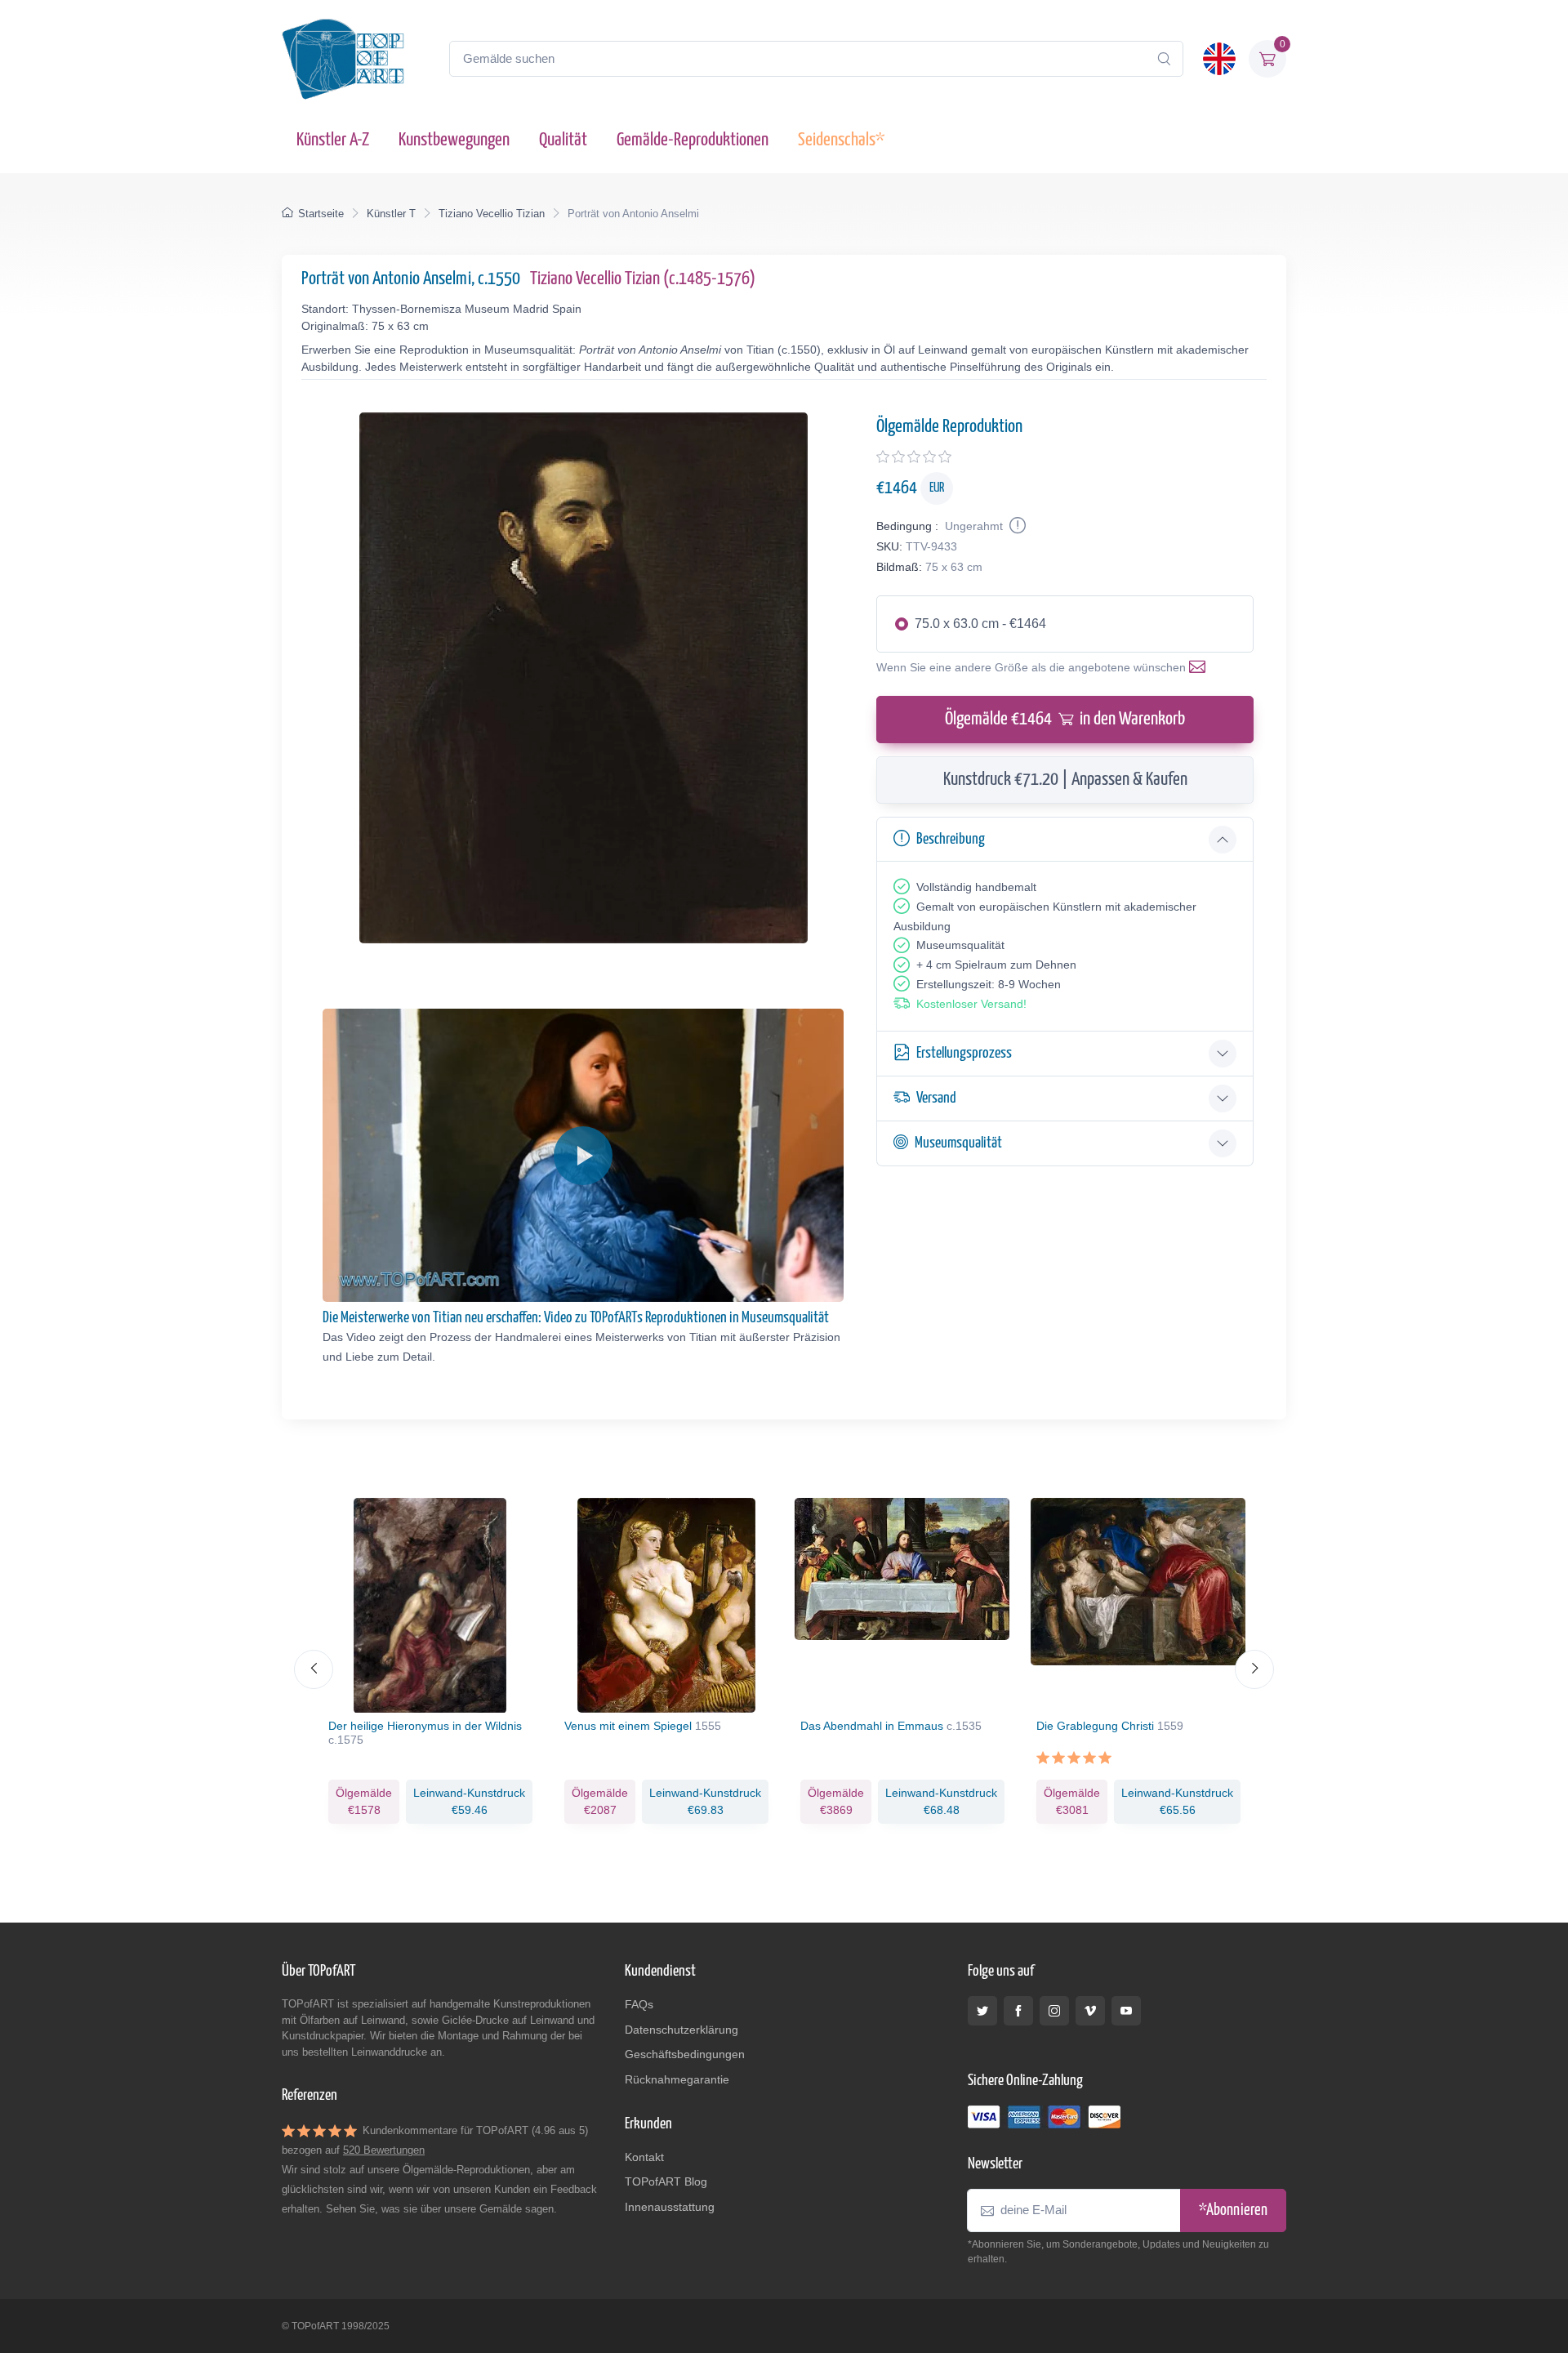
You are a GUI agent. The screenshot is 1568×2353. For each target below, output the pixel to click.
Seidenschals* (841, 140)
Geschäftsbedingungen (685, 2054)
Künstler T (391, 214)
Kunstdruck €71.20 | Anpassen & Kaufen (1065, 780)
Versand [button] (936, 1098)
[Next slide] (1254, 1669)
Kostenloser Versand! (971, 1004)
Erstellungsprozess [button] (964, 1053)
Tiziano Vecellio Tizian (492, 214)
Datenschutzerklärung (682, 2030)
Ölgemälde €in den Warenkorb (1065, 719)
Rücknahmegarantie (677, 2079)
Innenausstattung (670, 2207)
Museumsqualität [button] (958, 1143)
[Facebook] (1018, 2011)
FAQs (639, 2004)
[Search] (1164, 59)
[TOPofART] (343, 59)
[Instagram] (1054, 2011)
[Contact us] (1200, 667)
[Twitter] (982, 2011)
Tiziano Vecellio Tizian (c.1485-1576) (643, 279)
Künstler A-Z (333, 140)
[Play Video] (583, 1156)
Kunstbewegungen (454, 140)
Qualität (563, 140)
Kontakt (644, 2157)
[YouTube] (1126, 2011)
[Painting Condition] (1016, 526)
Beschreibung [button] (951, 839)
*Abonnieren (1233, 2210)
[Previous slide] (314, 1669)
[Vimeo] (1090, 2011)
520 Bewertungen (384, 2150)
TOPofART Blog (666, 2181)
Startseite (321, 214)
